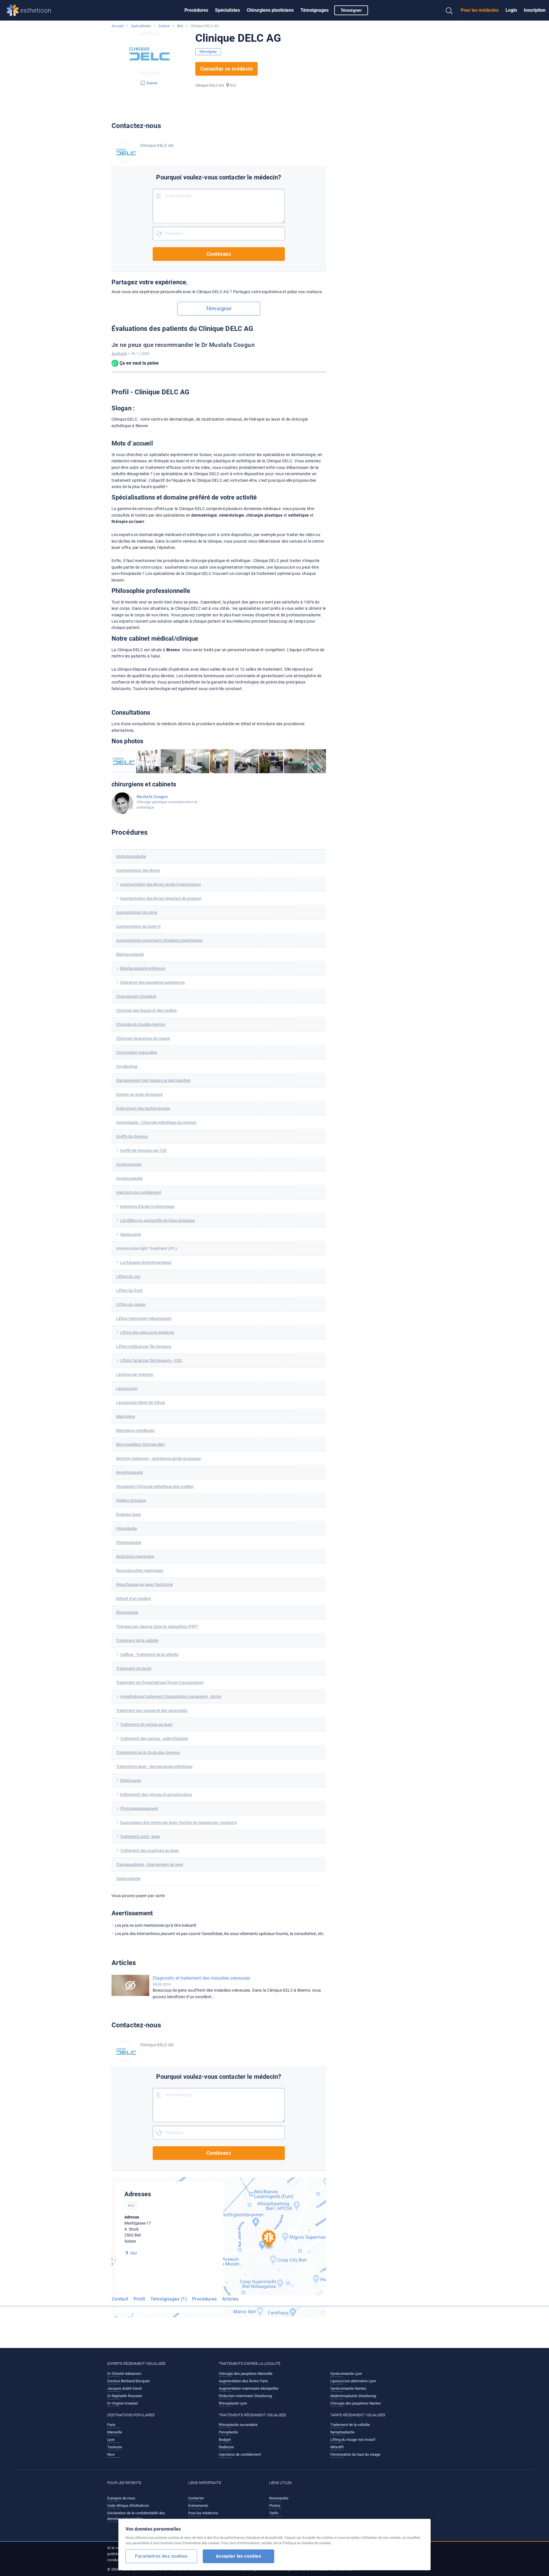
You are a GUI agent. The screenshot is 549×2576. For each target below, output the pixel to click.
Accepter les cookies (239, 2556)
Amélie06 (119, 354)
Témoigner (351, 10)
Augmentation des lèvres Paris (243, 2381)
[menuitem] (196, 10)
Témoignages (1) (169, 2299)
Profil (139, 2299)
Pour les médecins (480, 10)
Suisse (164, 26)
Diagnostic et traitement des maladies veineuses (201, 1978)
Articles (230, 2299)
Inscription (535, 10)
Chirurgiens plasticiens (270, 10)
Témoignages (315, 10)
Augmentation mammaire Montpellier (249, 2388)
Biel (180, 26)
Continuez (219, 254)
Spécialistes (227, 10)
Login (511, 10)
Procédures (196, 10)
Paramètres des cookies (161, 2556)
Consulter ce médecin (227, 69)
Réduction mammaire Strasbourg (245, 2396)
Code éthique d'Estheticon (128, 2506)
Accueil (118, 26)
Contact (120, 2299)
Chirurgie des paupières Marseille (246, 2374)
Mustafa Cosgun (152, 797)
